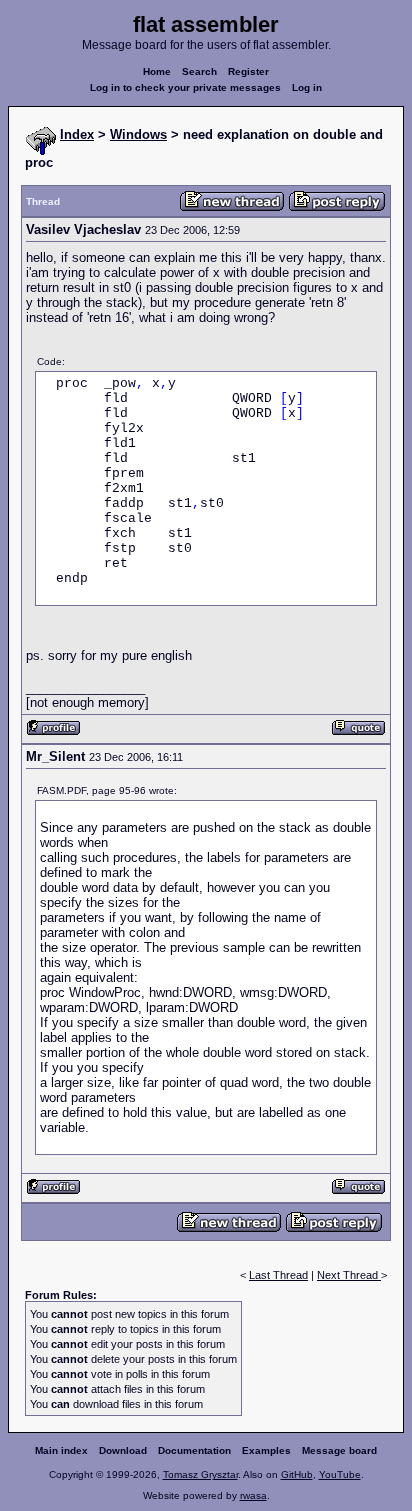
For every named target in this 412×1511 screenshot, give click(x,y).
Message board (339, 1450)
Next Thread (349, 1275)
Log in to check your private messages (185, 87)
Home (157, 71)
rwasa (253, 1495)
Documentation (194, 1450)
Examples (266, 1450)
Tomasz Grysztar (200, 1474)
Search (199, 71)
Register (248, 71)
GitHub (297, 1474)
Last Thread (278, 1275)
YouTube (340, 1474)
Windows (138, 134)
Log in (307, 87)
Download (123, 1450)
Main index (61, 1450)
